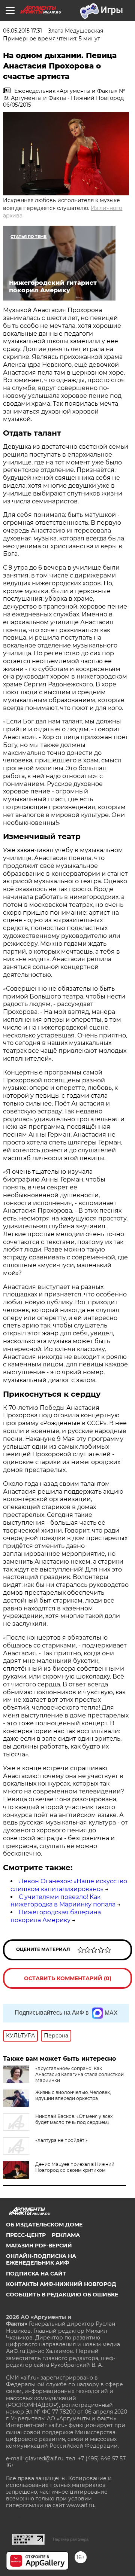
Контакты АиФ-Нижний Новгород (61, 2284)
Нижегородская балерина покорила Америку (56, 1916)
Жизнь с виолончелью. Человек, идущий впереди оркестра (73, 2095)
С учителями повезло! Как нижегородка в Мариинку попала (63, 1901)
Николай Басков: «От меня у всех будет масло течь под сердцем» (74, 2119)
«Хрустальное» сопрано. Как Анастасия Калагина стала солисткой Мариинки (79, 2074)
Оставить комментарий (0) (68, 1978)
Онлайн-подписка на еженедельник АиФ (41, 2259)
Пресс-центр (26, 2235)
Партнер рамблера (71, 2539)
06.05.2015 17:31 (22, 31)
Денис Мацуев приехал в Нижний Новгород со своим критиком (75, 2167)
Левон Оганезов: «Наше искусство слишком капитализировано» (69, 1885)
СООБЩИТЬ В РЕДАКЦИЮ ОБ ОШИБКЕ (62, 2295)
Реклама (66, 2235)
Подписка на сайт (36, 2274)
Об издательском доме (44, 2225)
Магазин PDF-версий (39, 2246)
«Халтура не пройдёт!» (61, 2140)
